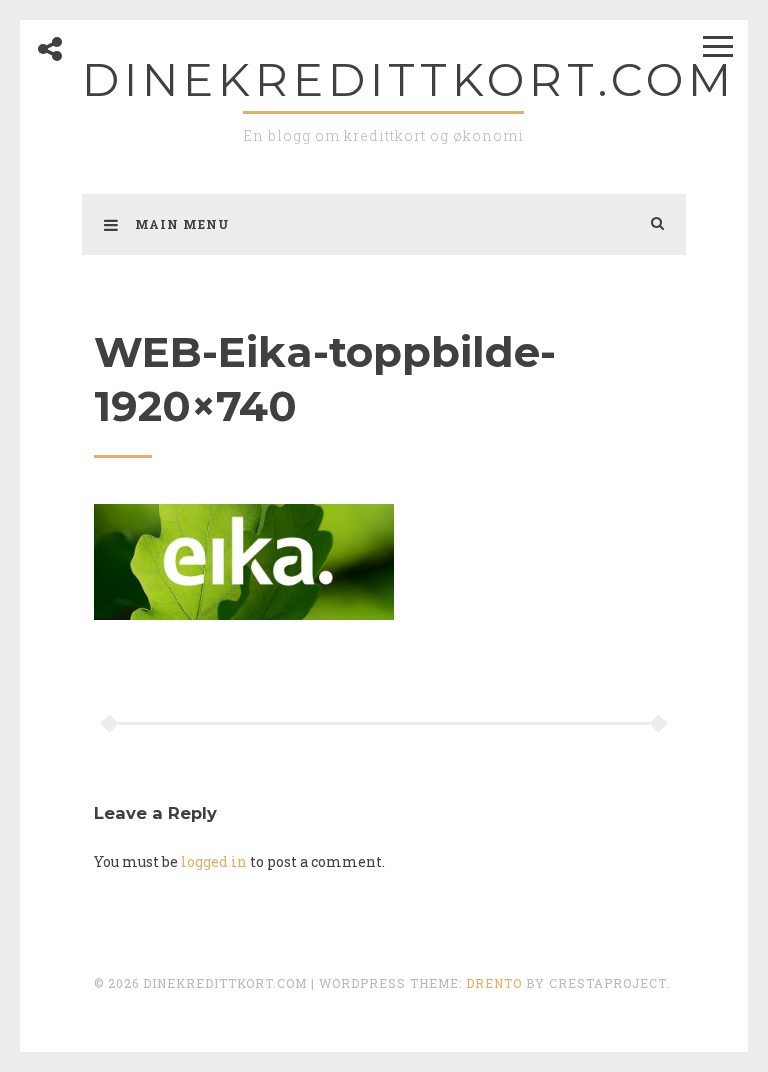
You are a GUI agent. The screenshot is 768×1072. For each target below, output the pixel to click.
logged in (214, 861)
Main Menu (182, 224)
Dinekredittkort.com (409, 79)
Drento (494, 983)
